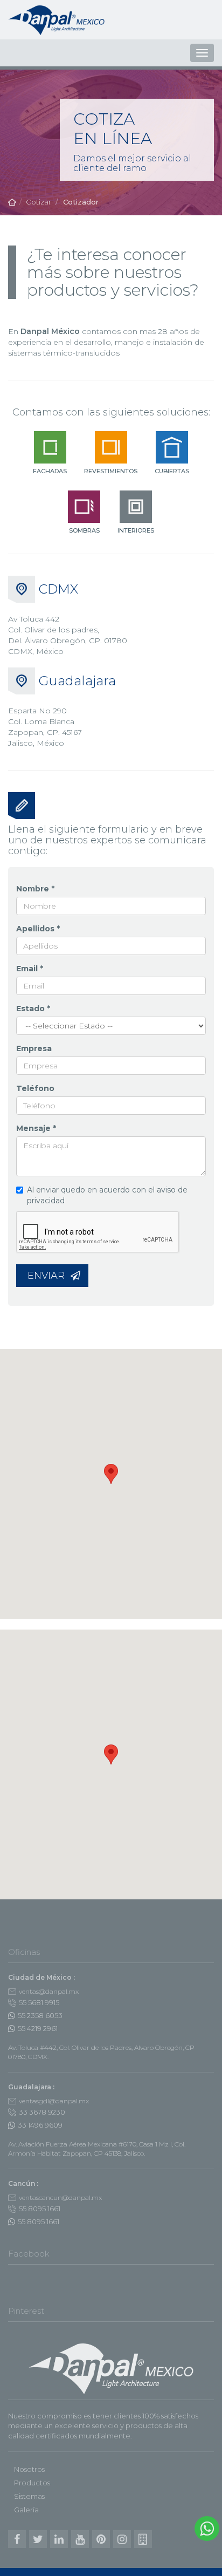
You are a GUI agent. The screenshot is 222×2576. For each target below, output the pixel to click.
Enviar (47, 1276)
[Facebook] (17, 2539)
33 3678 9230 (42, 2112)
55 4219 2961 (38, 2028)
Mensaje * (36, 1128)
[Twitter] (38, 2539)
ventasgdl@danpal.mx (54, 2101)
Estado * (33, 1008)
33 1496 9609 (40, 2125)
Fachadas (50, 471)
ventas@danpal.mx (49, 1991)
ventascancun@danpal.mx (60, 2197)
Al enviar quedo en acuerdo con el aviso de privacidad (107, 1195)
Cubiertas (172, 471)
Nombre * (35, 889)
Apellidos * (38, 929)
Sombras (84, 530)
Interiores (136, 530)
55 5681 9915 (39, 2002)
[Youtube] (80, 2539)
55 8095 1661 (40, 2209)
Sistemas (29, 2496)
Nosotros (29, 2469)
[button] (111, 1474)
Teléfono (35, 1088)
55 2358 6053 (40, 2015)
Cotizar (39, 202)
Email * (30, 969)
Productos (32, 2483)
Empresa (34, 1048)
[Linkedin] (59, 2539)
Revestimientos (111, 471)
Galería (26, 2510)
